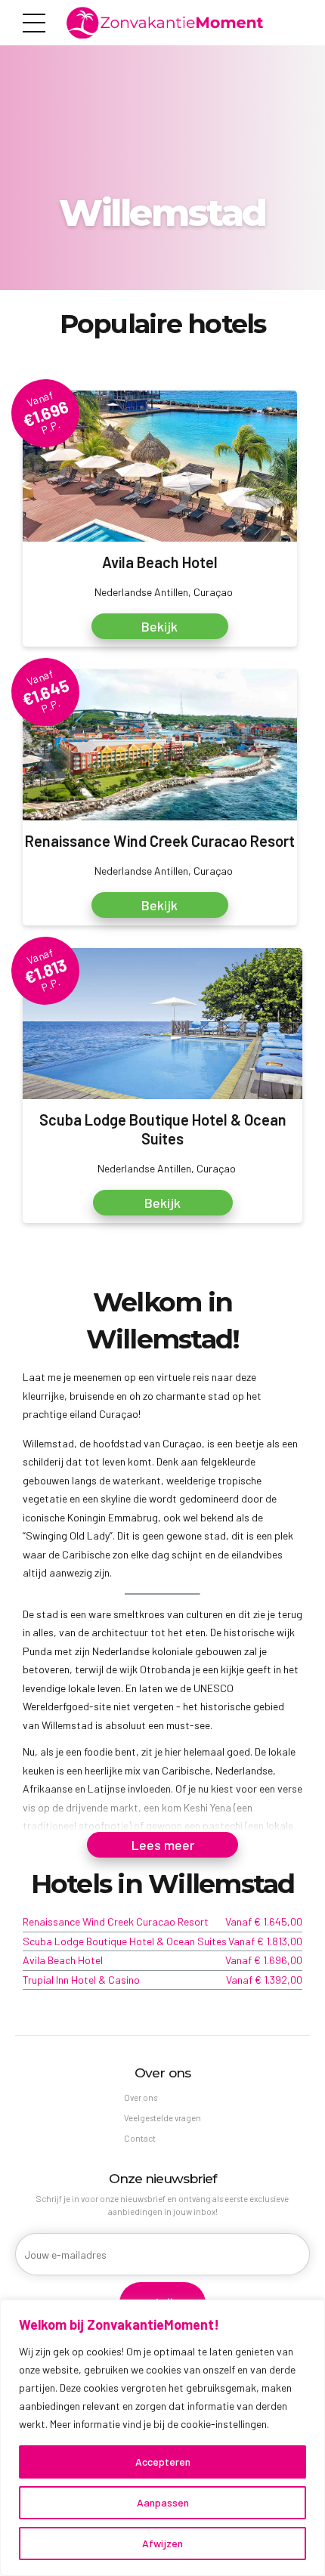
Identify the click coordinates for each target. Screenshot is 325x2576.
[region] (162, 2438)
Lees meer (163, 1845)
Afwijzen (162, 2543)
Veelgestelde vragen (162, 2118)
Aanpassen (163, 2502)
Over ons (141, 2097)
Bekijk (159, 626)
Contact (140, 2138)
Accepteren (163, 2462)
